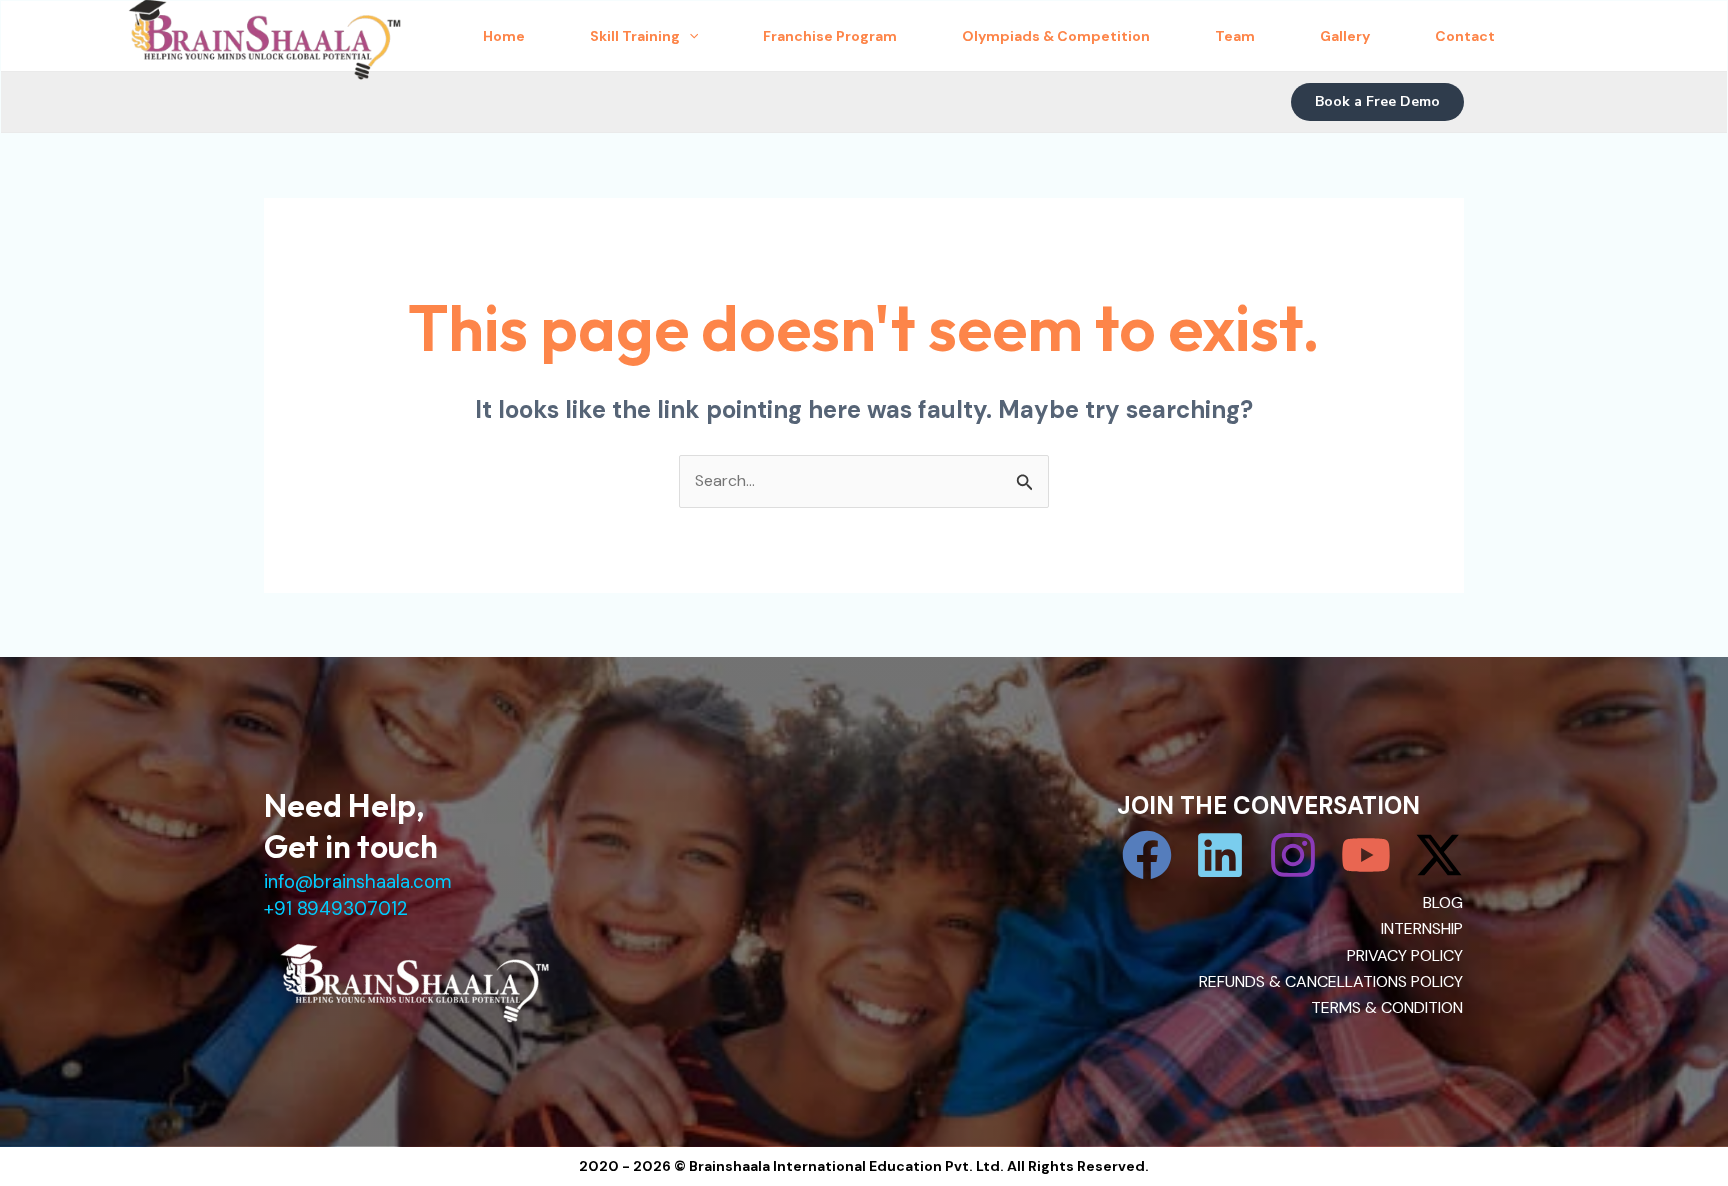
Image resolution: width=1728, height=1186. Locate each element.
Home (504, 36)
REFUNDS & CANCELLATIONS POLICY (1331, 981)
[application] (689, 36)
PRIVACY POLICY (1405, 955)
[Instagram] (1293, 855)
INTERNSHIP (1422, 928)
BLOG (1443, 902)
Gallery (1345, 36)
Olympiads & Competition (1056, 36)
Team (1235, 36)
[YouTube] (1366, 855)
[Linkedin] (1220, 855)
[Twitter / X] (1439, 855)
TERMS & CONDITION (1387, 1007)
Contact (1465, 36)
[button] (1377, 102)
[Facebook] (1147, 855)
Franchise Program (830, 36)
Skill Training (635, 36)
